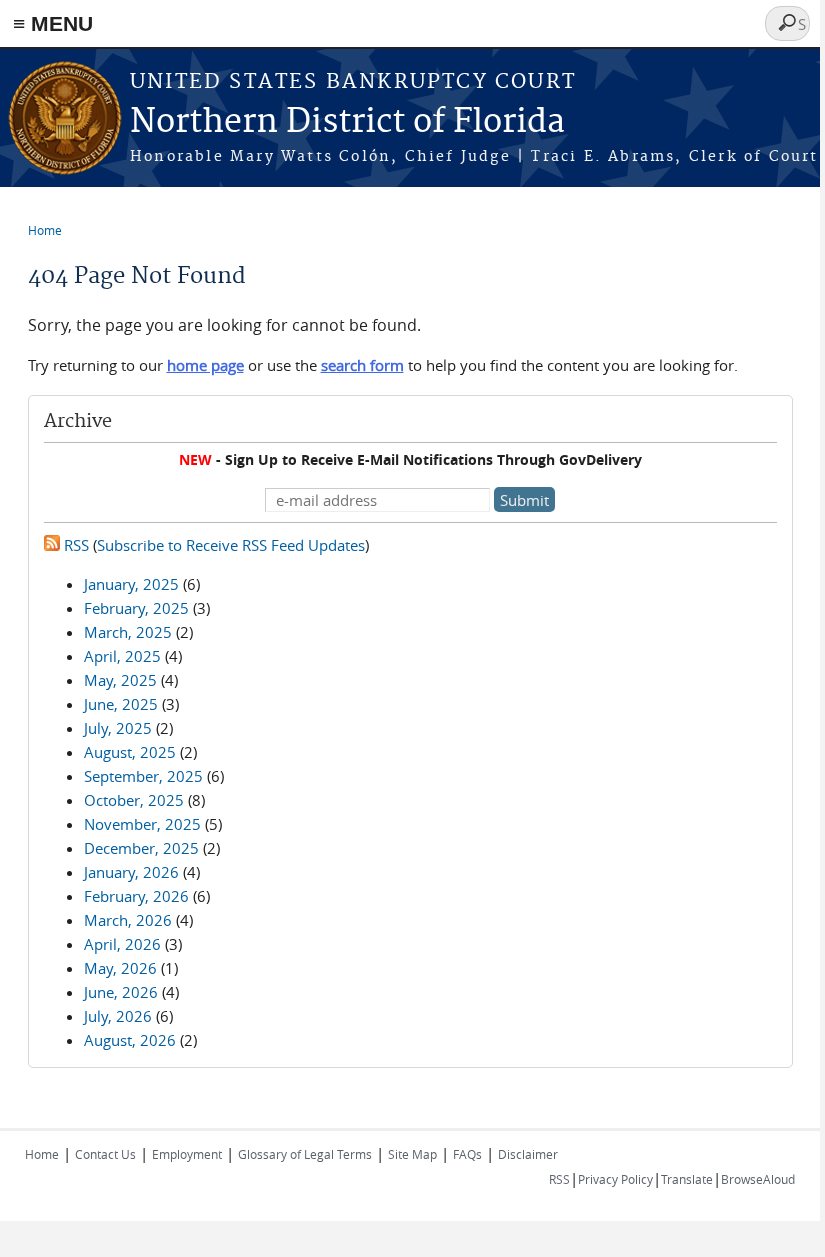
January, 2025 (131, 584)
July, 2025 (118, 728)
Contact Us (105, 1154)
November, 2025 (142, 824)
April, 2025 (122, 656)
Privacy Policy (615, 1179)
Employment (187, 1154)
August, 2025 (130, 752)
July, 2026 (118, 1016)
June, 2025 (121, 704)
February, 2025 (136, 608)
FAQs (467, 1154)
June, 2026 (121, 992)
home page (205, 365)
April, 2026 (122, 944)
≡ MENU (53, 23)
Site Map (412, 1154)
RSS (74, 545)
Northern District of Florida (347, 122)
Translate (687, 1179)
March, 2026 (128, 920)
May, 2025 (120, 680)
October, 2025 (134, 800)
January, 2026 (131, 872)
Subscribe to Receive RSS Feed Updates (231, 545)
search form (362, 365)
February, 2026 (136, 896)
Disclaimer (528, 1154)
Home (45, 230)
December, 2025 (141, 848)
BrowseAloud (758, 1179)
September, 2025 (143, 776)
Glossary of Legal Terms (305, 1154)
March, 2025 (128, 632)
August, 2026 (130, 1040)
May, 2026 (120, 968)
